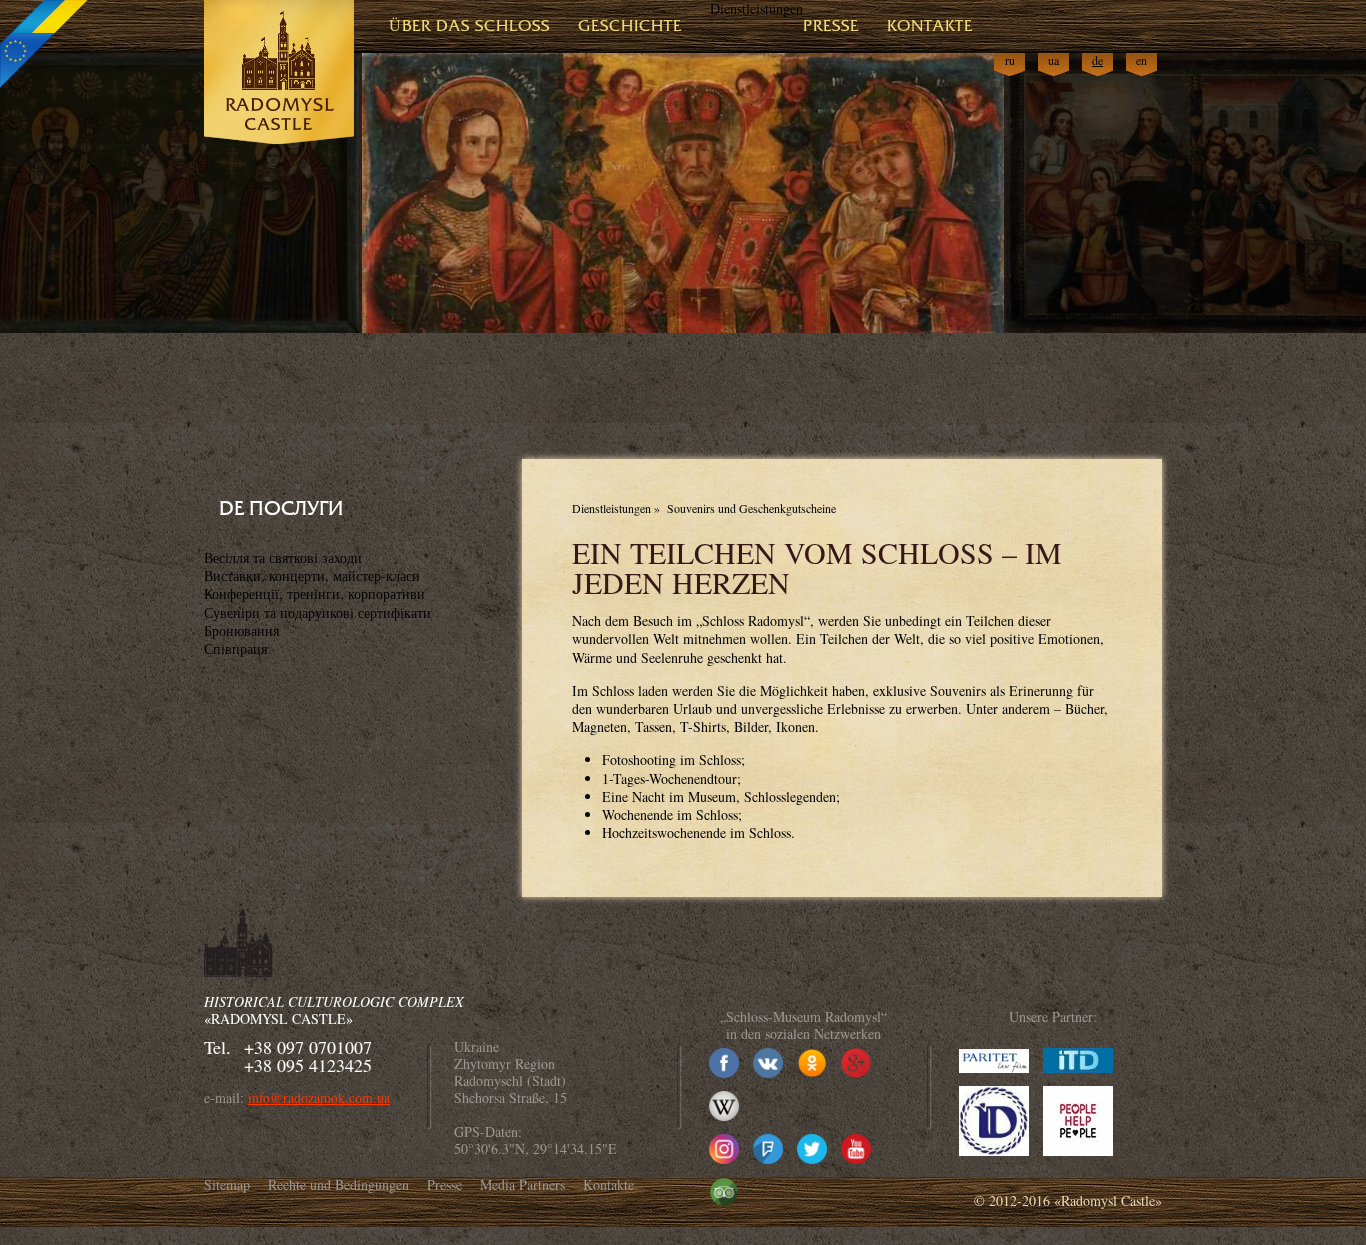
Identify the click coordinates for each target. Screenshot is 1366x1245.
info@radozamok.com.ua (319, 1097)
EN (1141, 60)
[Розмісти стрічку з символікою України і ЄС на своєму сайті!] (45, 45)
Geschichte (630, 26)
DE (1097, 60)
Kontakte (930, 26)
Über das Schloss (469, 26)
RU (1010, 60)
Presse (831, 26)
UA (1053, 60)
